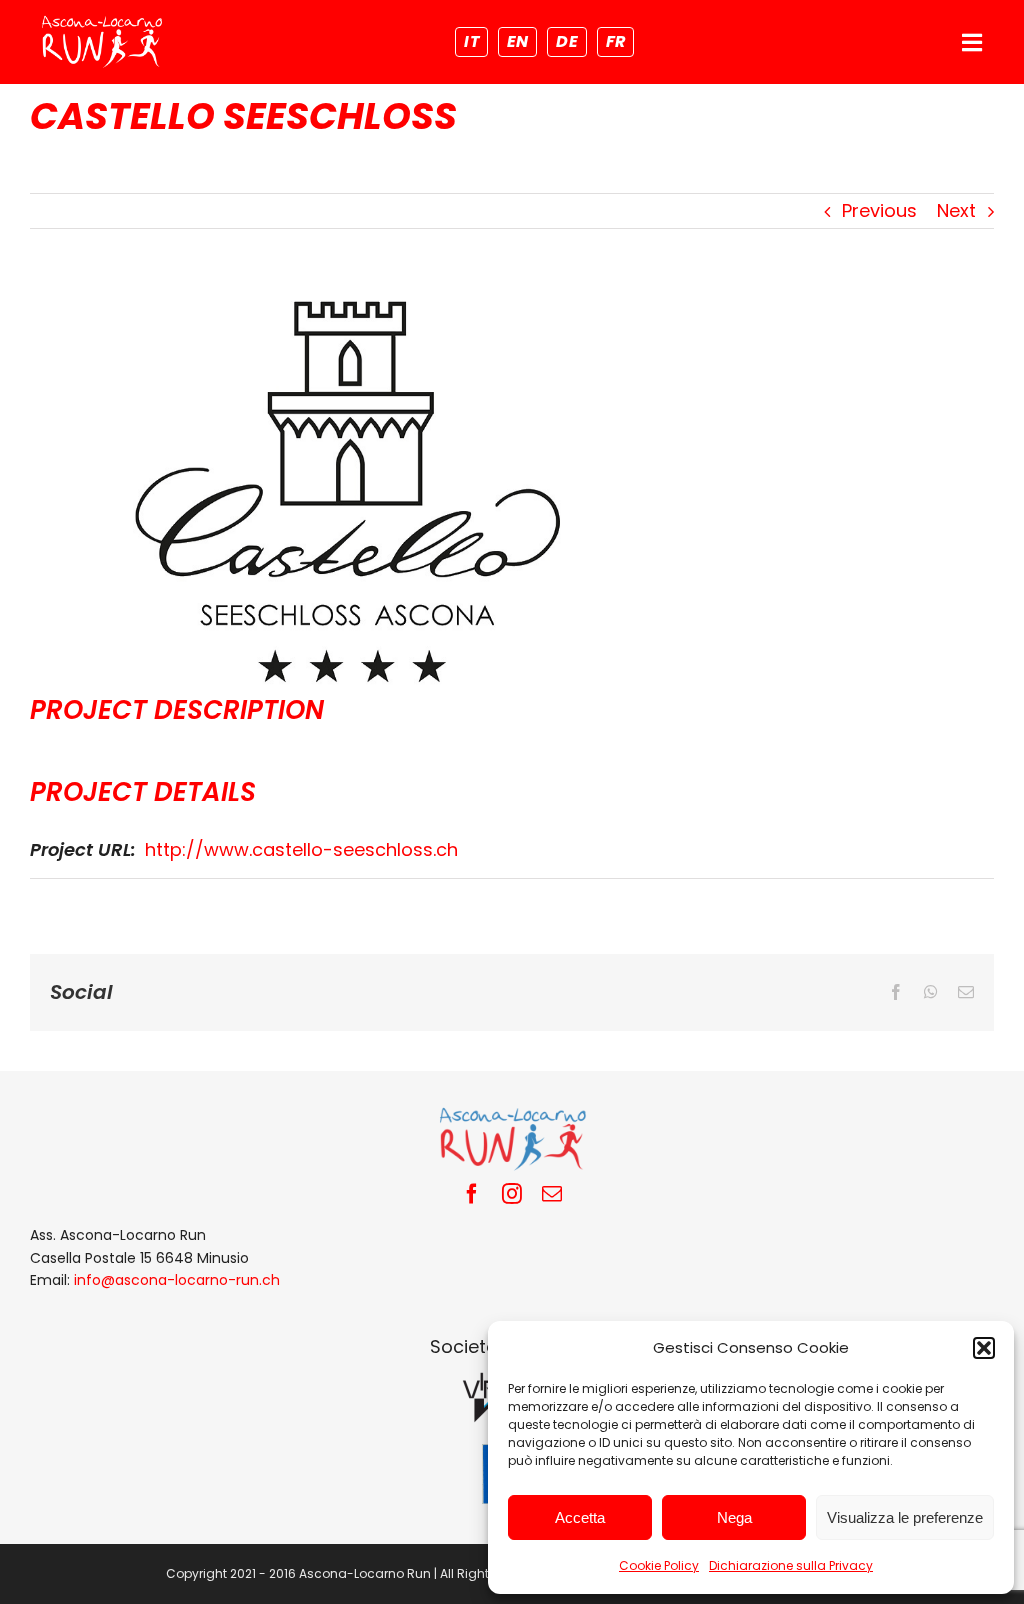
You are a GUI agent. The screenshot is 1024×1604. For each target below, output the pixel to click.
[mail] (552, 1194)
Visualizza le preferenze (905, 1517)
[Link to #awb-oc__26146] (972, 42)
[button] (984, 1348)
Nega (734, 1517)
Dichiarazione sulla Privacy (791, 1565)
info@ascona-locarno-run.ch (177, 1280)
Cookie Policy (659, 1565)
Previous (879, 210)
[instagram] (512, 1194)
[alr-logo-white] (102, 20)
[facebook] (472, 1194)
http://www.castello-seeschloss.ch (301, 849)
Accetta (580, 1517)
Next (956, 210)
